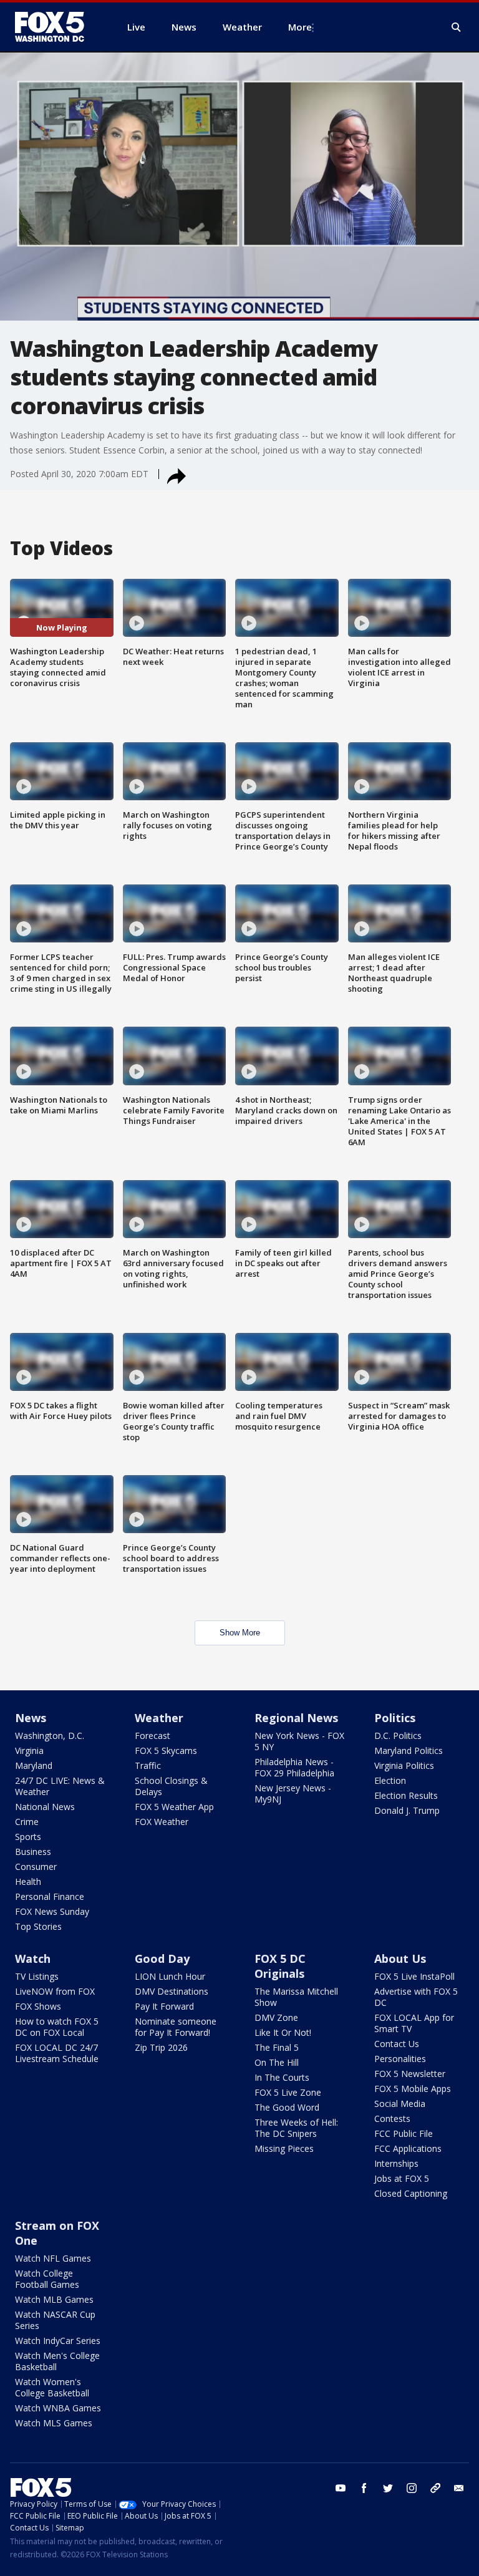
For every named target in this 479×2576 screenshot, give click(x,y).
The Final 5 (277, 2047)
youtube (341, 2488)
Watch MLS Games (54, 2423)
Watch (33, 1959)
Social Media (400, 2104)
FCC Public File (404, 2133)
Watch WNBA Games (58, 2408)
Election (390, 1780)
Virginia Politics (404, 1765)
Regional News (296, 1718)
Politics (395, 1718)
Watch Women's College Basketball (52, 2387)
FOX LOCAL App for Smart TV (414, 2023)
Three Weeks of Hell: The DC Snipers (296, 2128)
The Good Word (287, 2107)
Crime (27, 1822)
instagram (412, 2488)
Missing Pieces (284, 2148)
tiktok (435, 2488)
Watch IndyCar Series (58, 2341)
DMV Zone (276, 2017)
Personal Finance (50, 1896)
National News (45, 1807)
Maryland (34, 1765)
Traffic (148, 1765)
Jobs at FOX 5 (402, 2178)
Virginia (29, 1750)
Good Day (162, 1959)
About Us (400, 1959)
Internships (396, 2163)
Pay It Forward (164, 2006)
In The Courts (282, 2077)
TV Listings (37, 1976)
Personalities (400, 2059)
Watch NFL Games (53, 2258)
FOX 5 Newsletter (410, 2074)
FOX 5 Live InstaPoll (414, 1976)
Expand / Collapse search (457, 27)
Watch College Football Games (47, 2279)
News (31, 1718)
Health (28, 1881)
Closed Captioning (411, 2193)
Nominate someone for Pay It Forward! (176, 2027)
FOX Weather (162, 1822)
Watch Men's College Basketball (57, 2361)
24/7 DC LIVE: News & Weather (60, 1786)
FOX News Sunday (52, 1911)
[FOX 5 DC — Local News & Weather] (56, 27)
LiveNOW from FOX (55, 1991)
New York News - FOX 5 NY (299, 1741)
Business (33, 1852)
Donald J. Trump (407, 1810)
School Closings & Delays (171, 1786)
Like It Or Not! (283, 2032)
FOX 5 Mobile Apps (413, 2089)
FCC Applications (408, 2148)
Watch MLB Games (54, 2299)
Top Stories (38, 1926)
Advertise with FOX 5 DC (416, 1997)
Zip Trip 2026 (161, 2047)
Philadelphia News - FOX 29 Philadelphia (294, 1767)
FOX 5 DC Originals (280, 1966)
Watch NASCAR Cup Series (55, 2320)
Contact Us (397, 2044)
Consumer (36, 1867)
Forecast (152, 1736)
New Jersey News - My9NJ (293, 1794)
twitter (388, 2488)
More (300, 27)
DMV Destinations (172, 1991)
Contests (392, 2118)
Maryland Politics (409, 1750)
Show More (240, 1633)
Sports (28, 1837)
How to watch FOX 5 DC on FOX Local (57, 2027)
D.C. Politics (398, 1736)
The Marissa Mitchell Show (296, 1997)
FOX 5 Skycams (166, 1750)
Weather (159, 1718)
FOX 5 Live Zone (288, 2092)
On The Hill (277, 2062)
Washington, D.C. (50, 1736)
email (459, 2488)
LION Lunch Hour (170, 1976)
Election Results (406, 1795)
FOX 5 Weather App (174, 1807)
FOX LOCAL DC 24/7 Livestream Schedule (57, 2053)
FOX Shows (38, 2006)
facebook (364, 2488)
